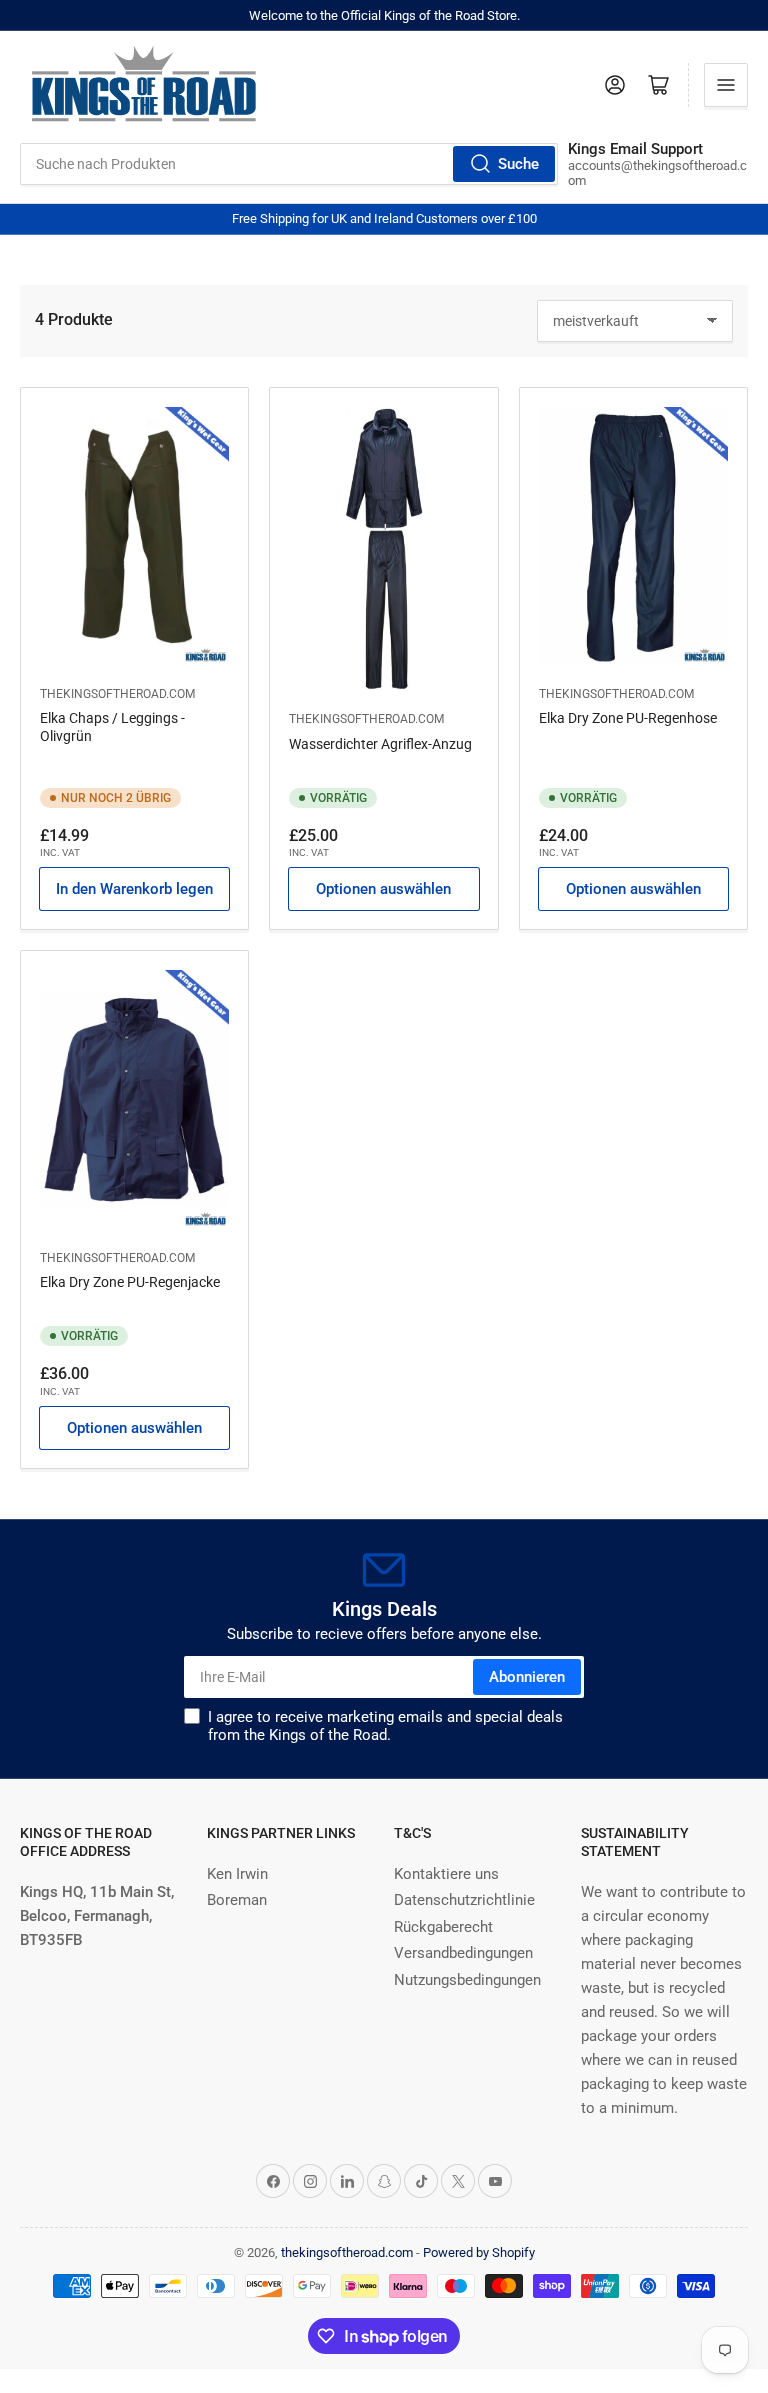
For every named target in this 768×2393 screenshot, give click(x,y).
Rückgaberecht (443, 1927)
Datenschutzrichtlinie (464, 1900)
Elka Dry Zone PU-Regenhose (628, 718)
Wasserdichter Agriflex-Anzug (380, 744)
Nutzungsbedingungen (467, 1980)
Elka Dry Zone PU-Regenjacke (130, 1282)
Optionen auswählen (383, 889)
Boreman (237, 1900)
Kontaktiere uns (446, 1874)
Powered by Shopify (479, 2252)
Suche (518, 164)
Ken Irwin (237, 1874)
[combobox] (289, 164)
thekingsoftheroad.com (117, 694)
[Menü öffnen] (726, 85)
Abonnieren (527, 1677)
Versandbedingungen (463, 1953)
